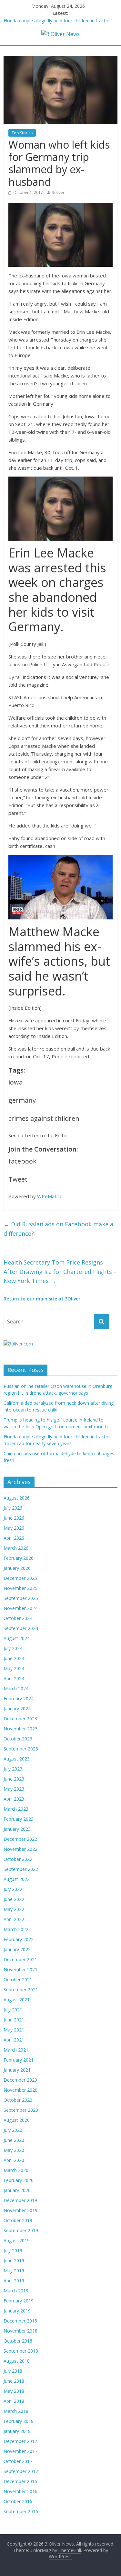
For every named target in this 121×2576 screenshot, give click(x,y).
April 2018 (14, 2401)
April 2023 (14, 1799)
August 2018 (17, 2361)
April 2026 (14, 1538)
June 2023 (14, 1779)
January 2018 (17, 2431)
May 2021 (14, 2030)
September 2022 (21, 1869)
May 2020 (14, 2150)
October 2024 (18, 1618)
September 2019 (21, 2230)
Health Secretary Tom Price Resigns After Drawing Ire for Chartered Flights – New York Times (60, 1272)
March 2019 (16, 2291)
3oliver (58, 192)
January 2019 (17, 2311)
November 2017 (20, 2451)
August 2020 (17, 2120)
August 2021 (17, 2000)
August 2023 (17, 1759)
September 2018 (21, 2351)
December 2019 (20, 2200)
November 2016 (20, 2491)
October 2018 (18, 2341)
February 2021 (19, 2060)
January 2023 (17, 1829)
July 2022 (13, 1889)
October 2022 (18, 1859)
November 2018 (20, 2331)
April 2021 (14, 2040)
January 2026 (17, 1568)
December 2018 (20, 2321)
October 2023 (18, 1739)
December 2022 (20, 1839)
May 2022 (14, 1909)
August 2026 (17, 1498)
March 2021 (16, 2050)
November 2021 (20, 1969)
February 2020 (19, 2180)
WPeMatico (50, 1196)
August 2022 (17, 1879)
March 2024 (16, 1688)
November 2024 (20, 1608)
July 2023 (13, 1769)
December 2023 (20, 1719)
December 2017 (20, 2441)
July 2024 (13, 1648)
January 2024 (17, 1709)
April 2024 (14, 1678)
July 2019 (13, 2250)
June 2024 (14, 1658)
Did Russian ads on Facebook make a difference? (58, 1229)
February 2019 (19, 2301)
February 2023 (19, 1819)
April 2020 (14, 2160)
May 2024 (14, 1668)
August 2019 (17, 2240)
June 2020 (14, 2140)
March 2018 (16, 2411)
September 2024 (21, 1628)
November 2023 (20, 1729)
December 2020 (20, 2080)
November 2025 (20, 1588)
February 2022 (19, 1939)
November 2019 (20, 2210)
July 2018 (13, 2371)
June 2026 (14, 1518)
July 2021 (13, 2010)
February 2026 (19, 1558)
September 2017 (21, 2471)
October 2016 (18, 2501)
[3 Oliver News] (60, 34)
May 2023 (14, 1789)
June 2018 (14, 2381)
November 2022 (20, 1849)
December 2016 (20, 2481)
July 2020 (13, 2130)
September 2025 (21, 1598)
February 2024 (19, 1699)
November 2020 (20, 2090)
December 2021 (20, 1959)
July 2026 (13, 1508)
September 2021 (21, 1990)
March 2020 (16, 2170)
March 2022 (16, 1929)
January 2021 (17, 2070)
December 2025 (20, 1578)
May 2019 (14, 2271)
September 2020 (21, 2110)
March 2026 (16, 1548)
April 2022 (14, 1919)
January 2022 (17, 1949)
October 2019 (18, 2220)
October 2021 (18, 1980)
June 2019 (14, 2261)
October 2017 (18, 2461)
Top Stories (22, 133)
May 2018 (14, 2391)
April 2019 (14, 2281)
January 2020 (17, 2190)
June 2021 (14, 2020)
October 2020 (18, 2100)
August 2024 (17, 1638)
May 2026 (14, 1528)
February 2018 (19, 2421)
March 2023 (16, 1809)
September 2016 (21, 2511)
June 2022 (14, 1899)
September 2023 (21, 1749)
